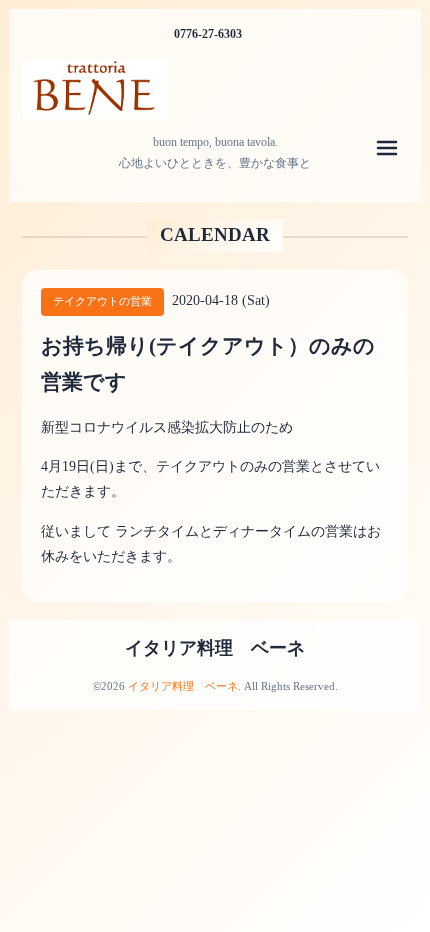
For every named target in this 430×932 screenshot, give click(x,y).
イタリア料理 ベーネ (215, 648)
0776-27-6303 (208, 34)
